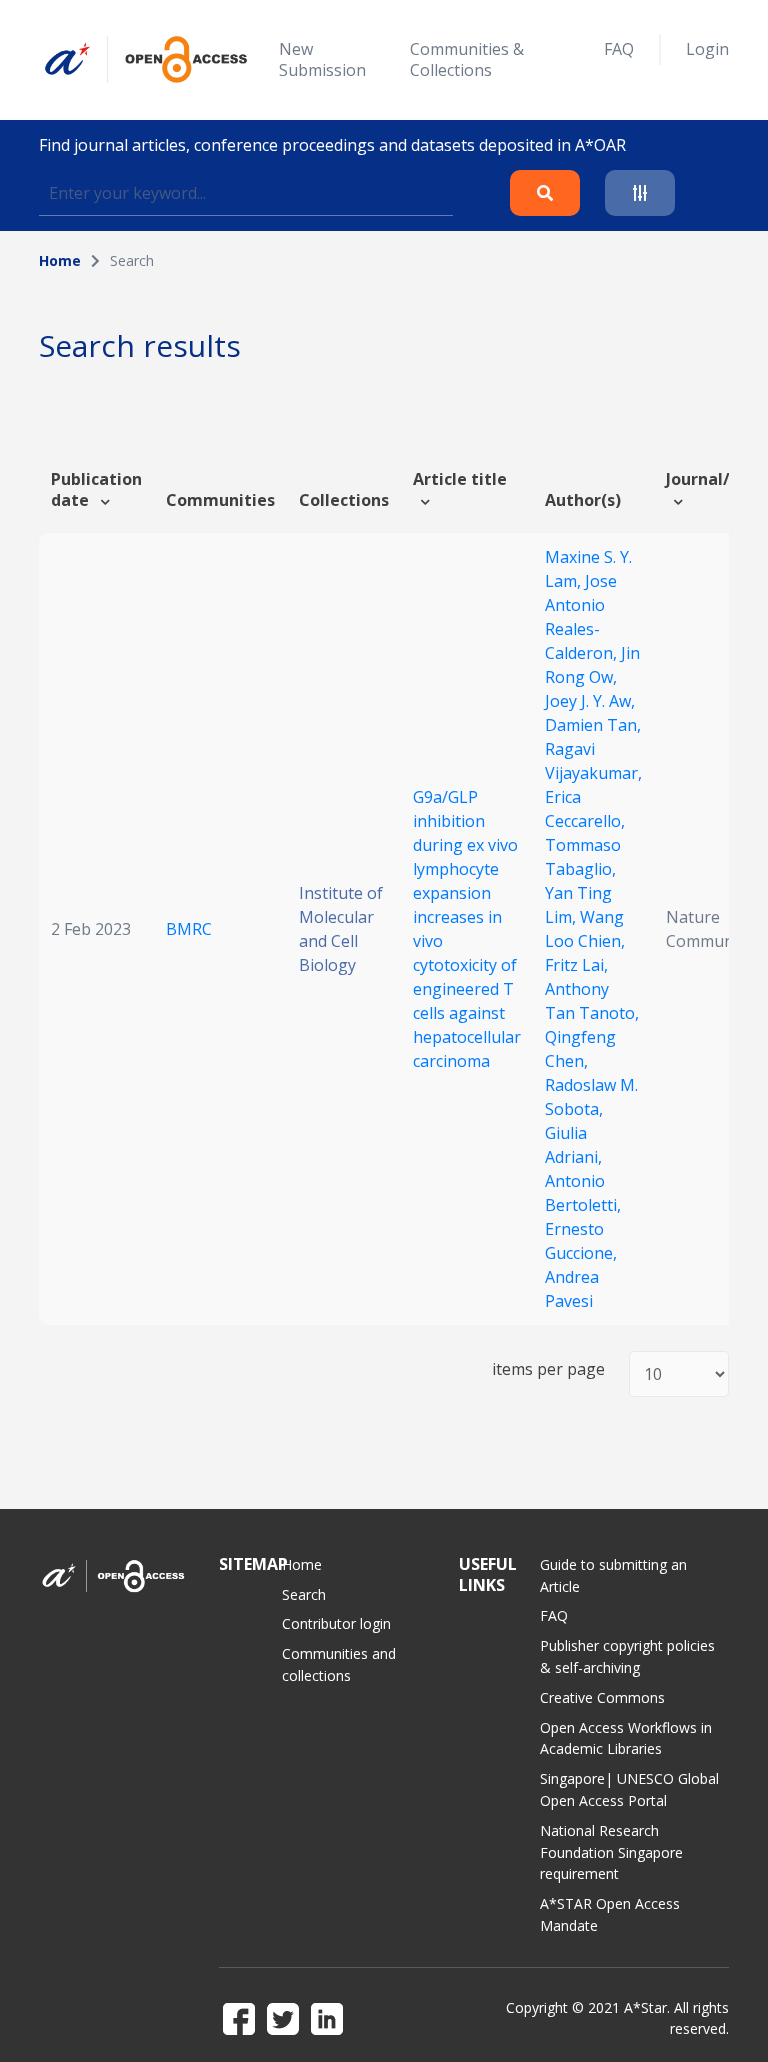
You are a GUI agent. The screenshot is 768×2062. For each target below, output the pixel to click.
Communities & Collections (467, 59)
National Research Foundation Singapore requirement (611, 1852)
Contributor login (336, 1623)
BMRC (189, 929)
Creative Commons (602, 1697)
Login (707, 49)
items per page (548, 1369)
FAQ (619, 49)
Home (60, 260)
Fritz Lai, (576, 965)
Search (304, 1594)
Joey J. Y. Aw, (590, 701)
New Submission (322, 59)
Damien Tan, (593, 725)
